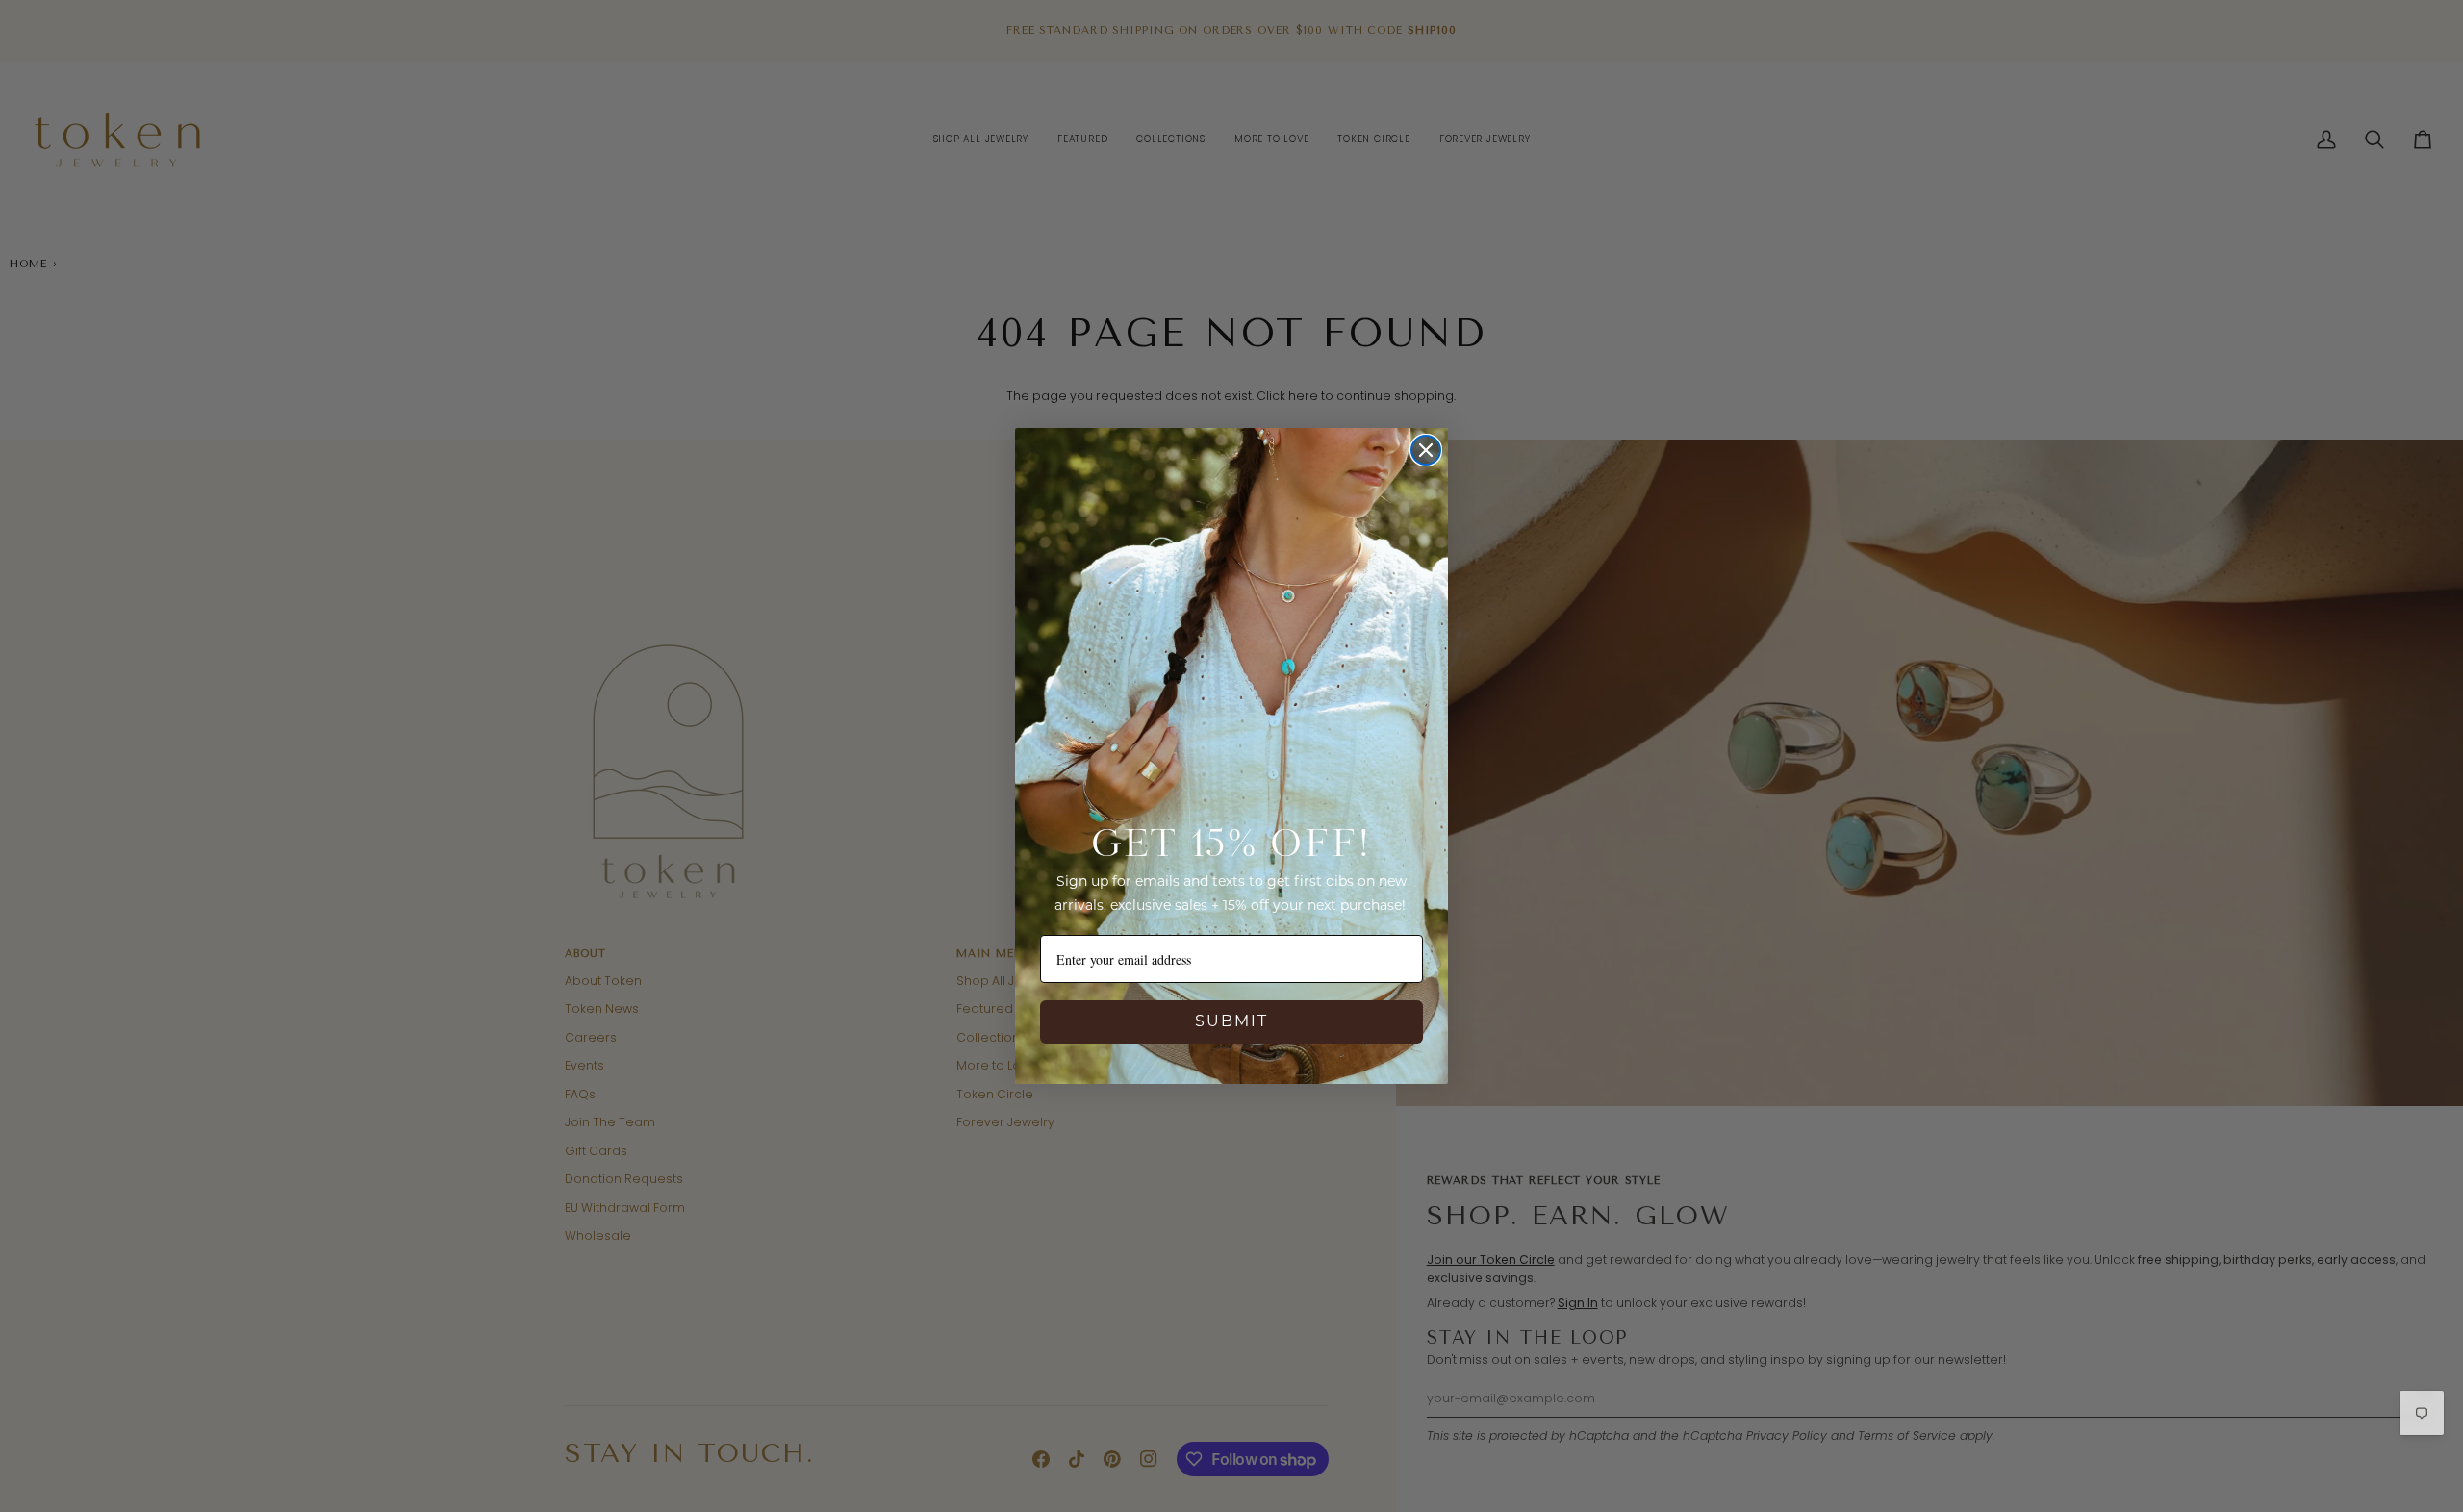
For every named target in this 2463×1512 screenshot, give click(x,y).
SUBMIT (1231, 1022)
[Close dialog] (1426, 450)
